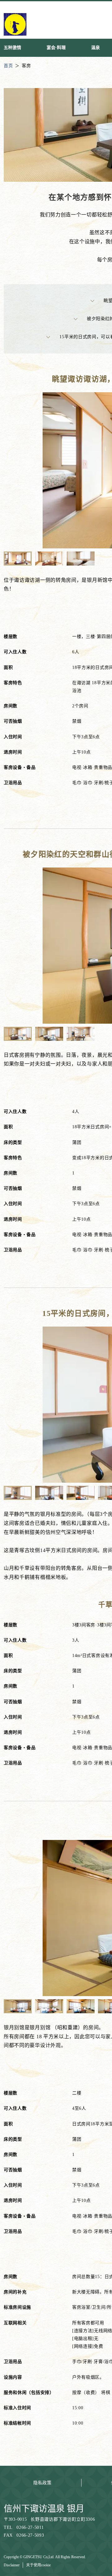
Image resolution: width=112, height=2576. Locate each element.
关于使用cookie (38, 2565)
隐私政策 (42, 2483)
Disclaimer (12, 2565)
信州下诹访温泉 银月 (44, 2509)
